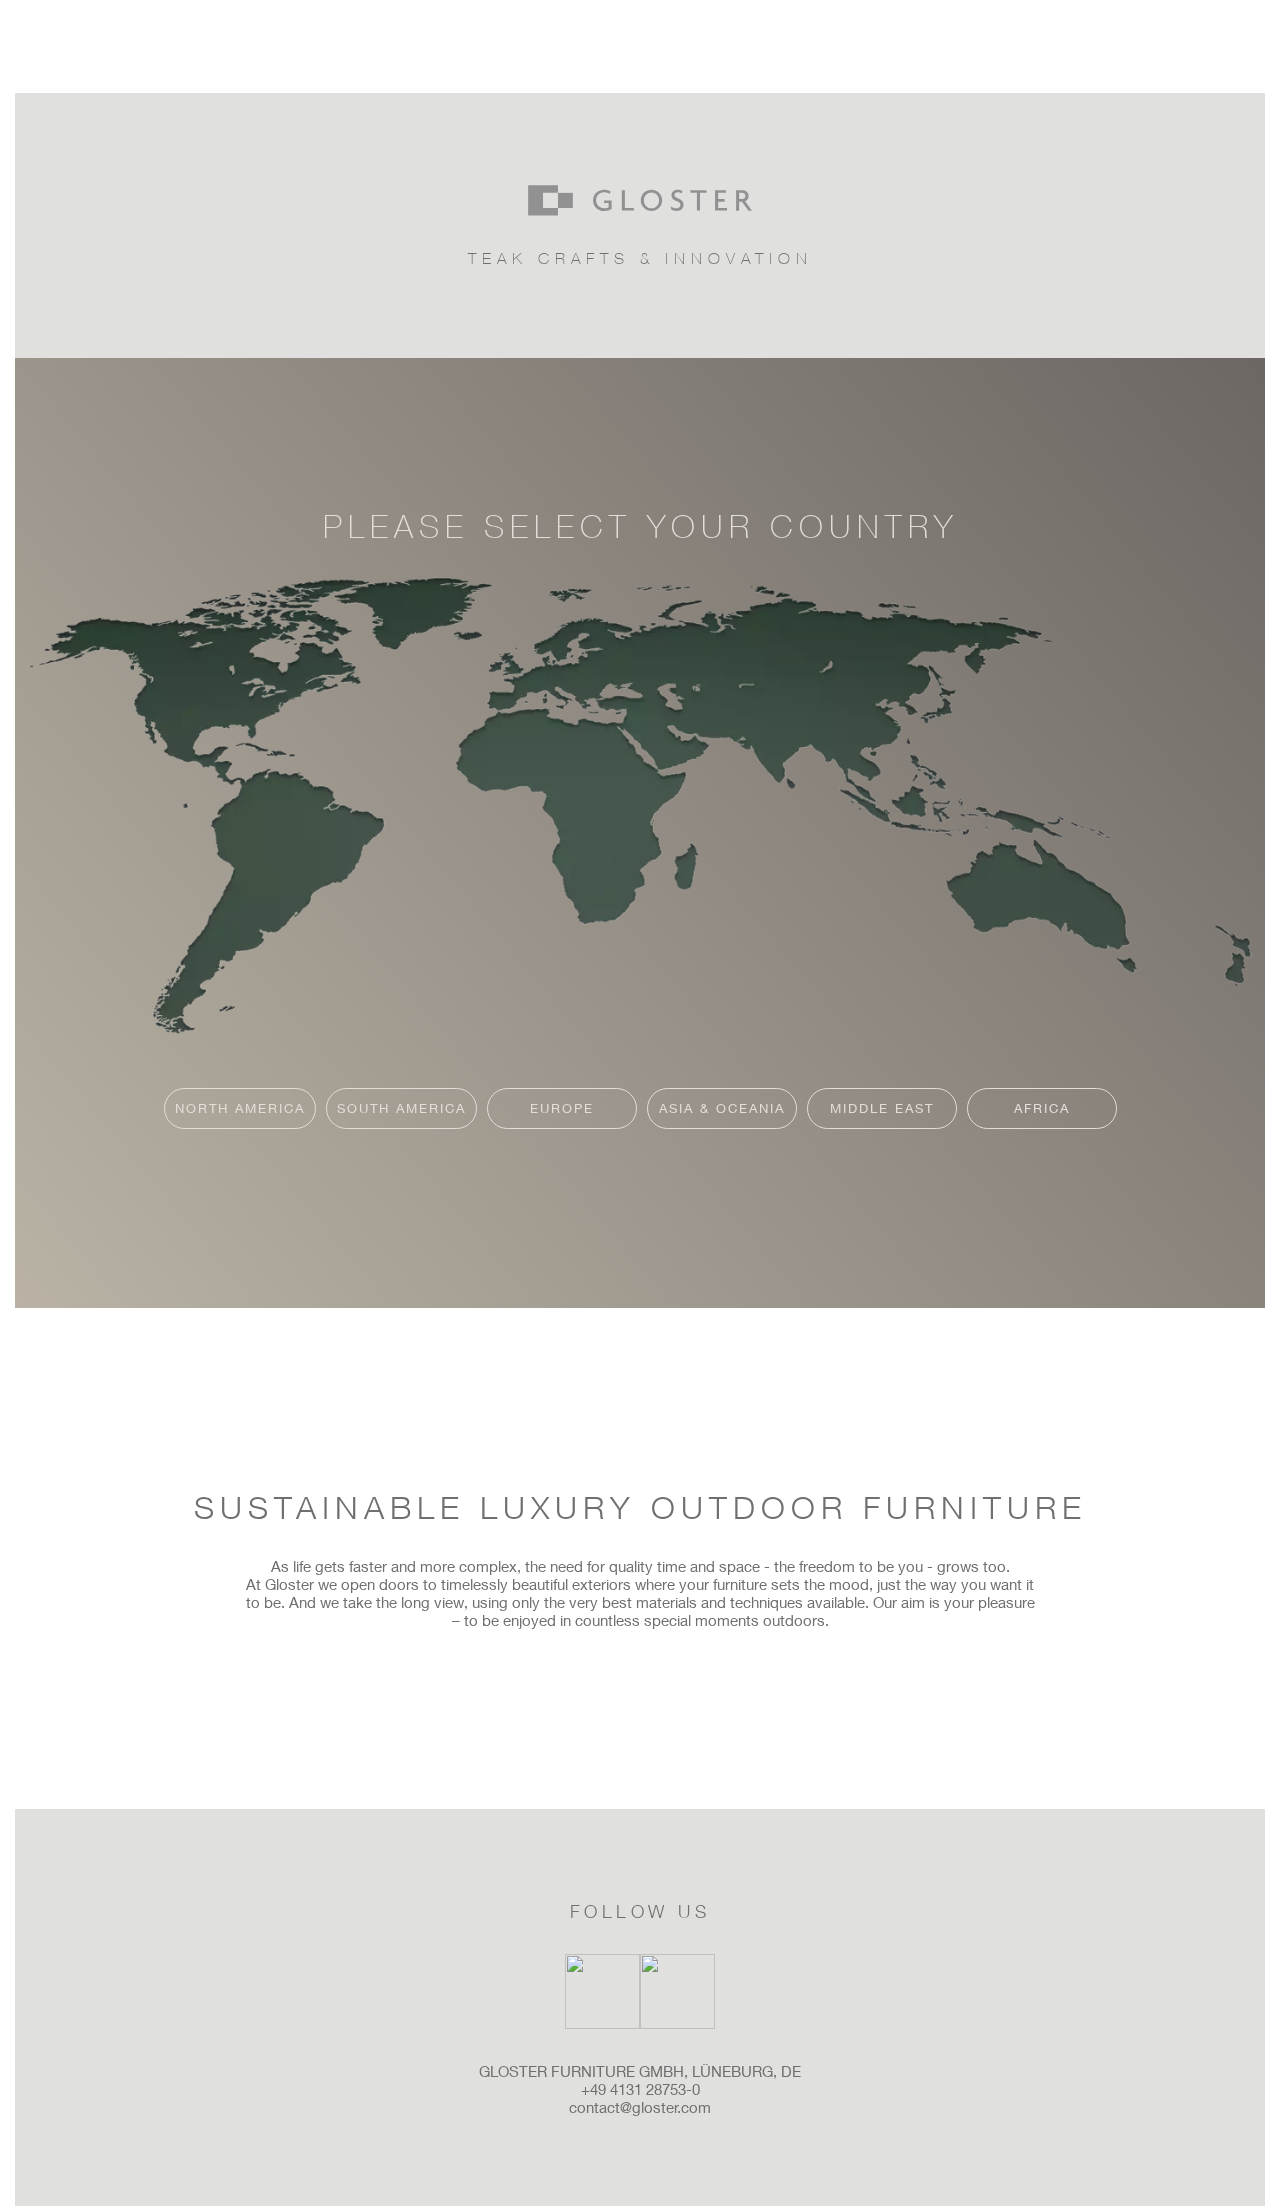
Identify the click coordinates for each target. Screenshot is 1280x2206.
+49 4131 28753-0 (640, 2089)
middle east (882, 1108)
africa (1042, 1108)
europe (562, 1108)
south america (401, 1108)
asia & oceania (722, 1108)
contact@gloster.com (640, 2107)
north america (240, 1108)
